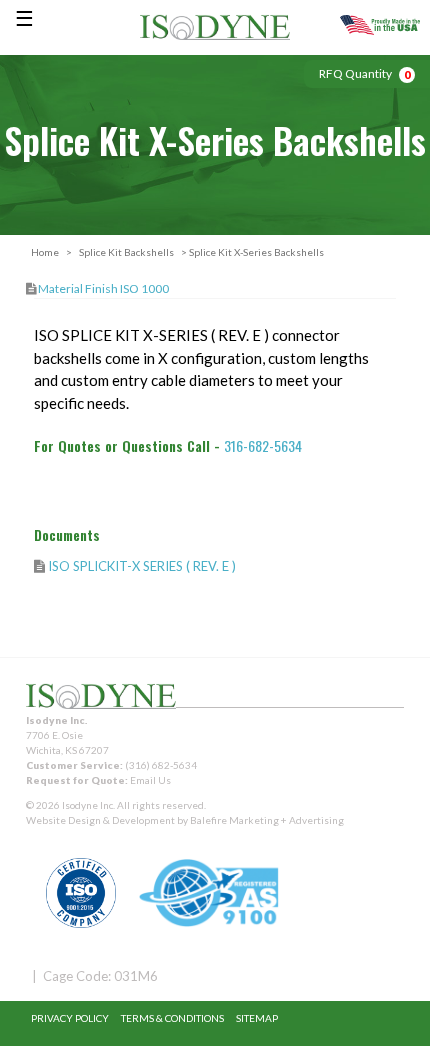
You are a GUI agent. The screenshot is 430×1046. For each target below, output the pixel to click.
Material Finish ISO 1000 (103, 288)
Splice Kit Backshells (126, 252)
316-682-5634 (263, 445)
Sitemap (257, 1018)
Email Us (150, 780)
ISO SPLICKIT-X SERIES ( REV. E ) (142, 566)
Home (45, 252)
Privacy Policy (70, 1018)
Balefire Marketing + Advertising (267, 820)
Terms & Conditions (172, 1018)
